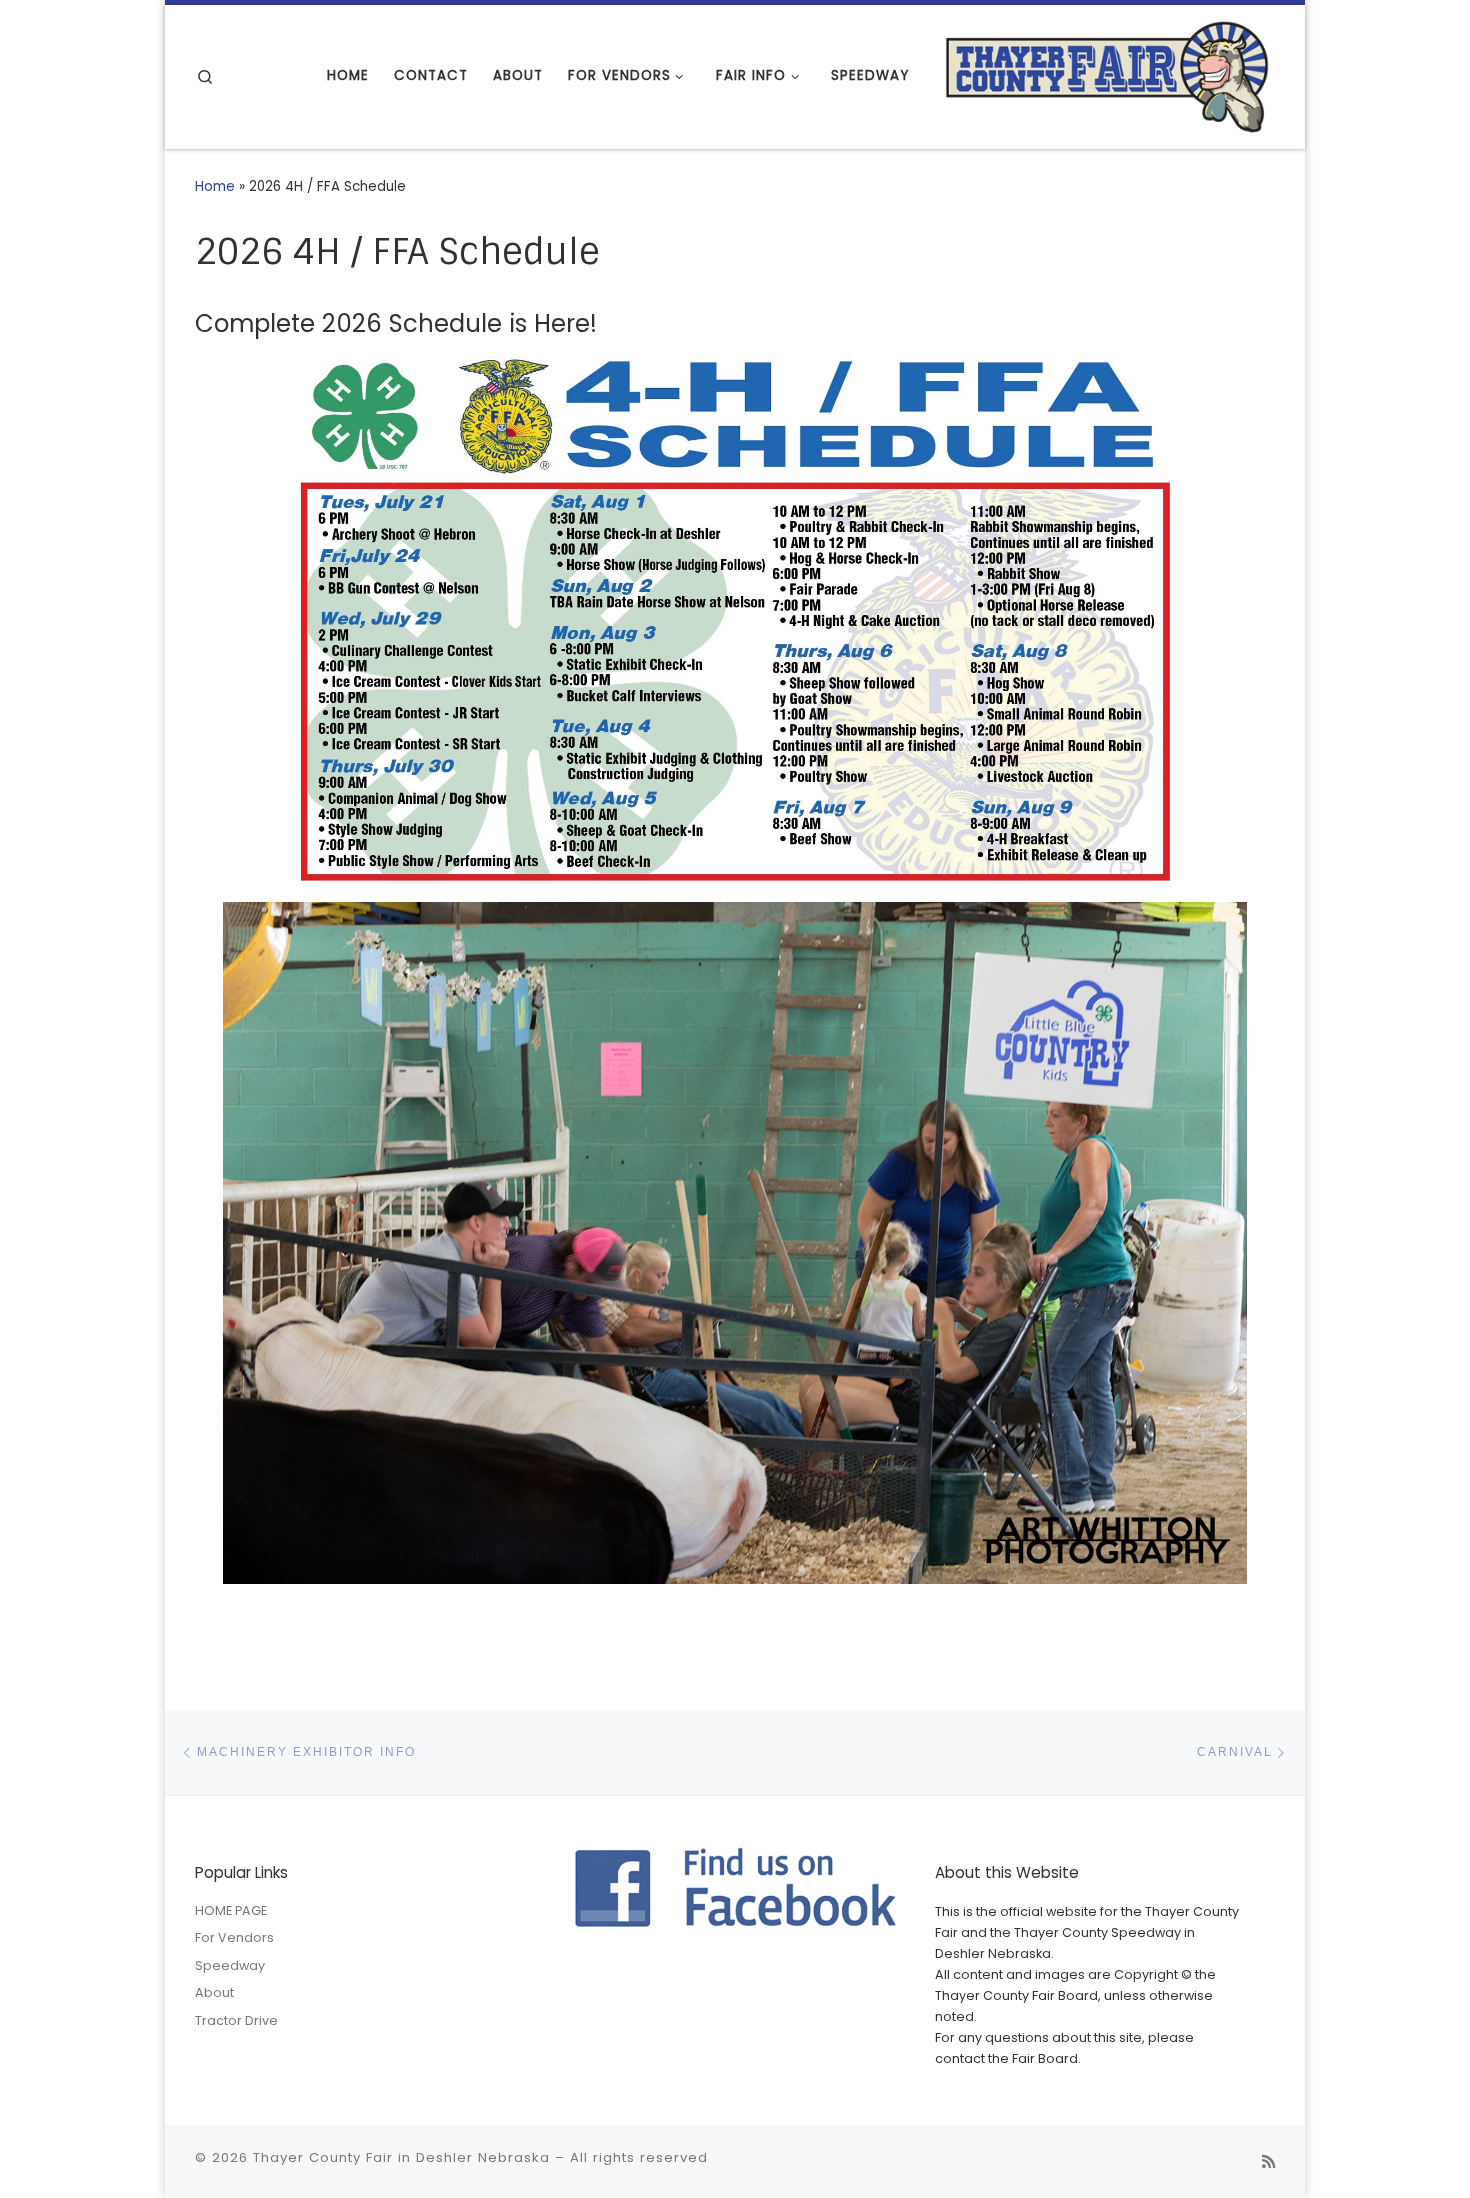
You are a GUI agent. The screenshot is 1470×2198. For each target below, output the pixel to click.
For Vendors (234, 1937)
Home (215, 186)
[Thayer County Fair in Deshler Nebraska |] (1107, 74)
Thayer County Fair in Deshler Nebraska (401, 2157)
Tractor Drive (236, 2020)
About (214, 1992)
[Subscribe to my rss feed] (1268, 2162)
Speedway (230, 1965)
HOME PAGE (231, 1910)
